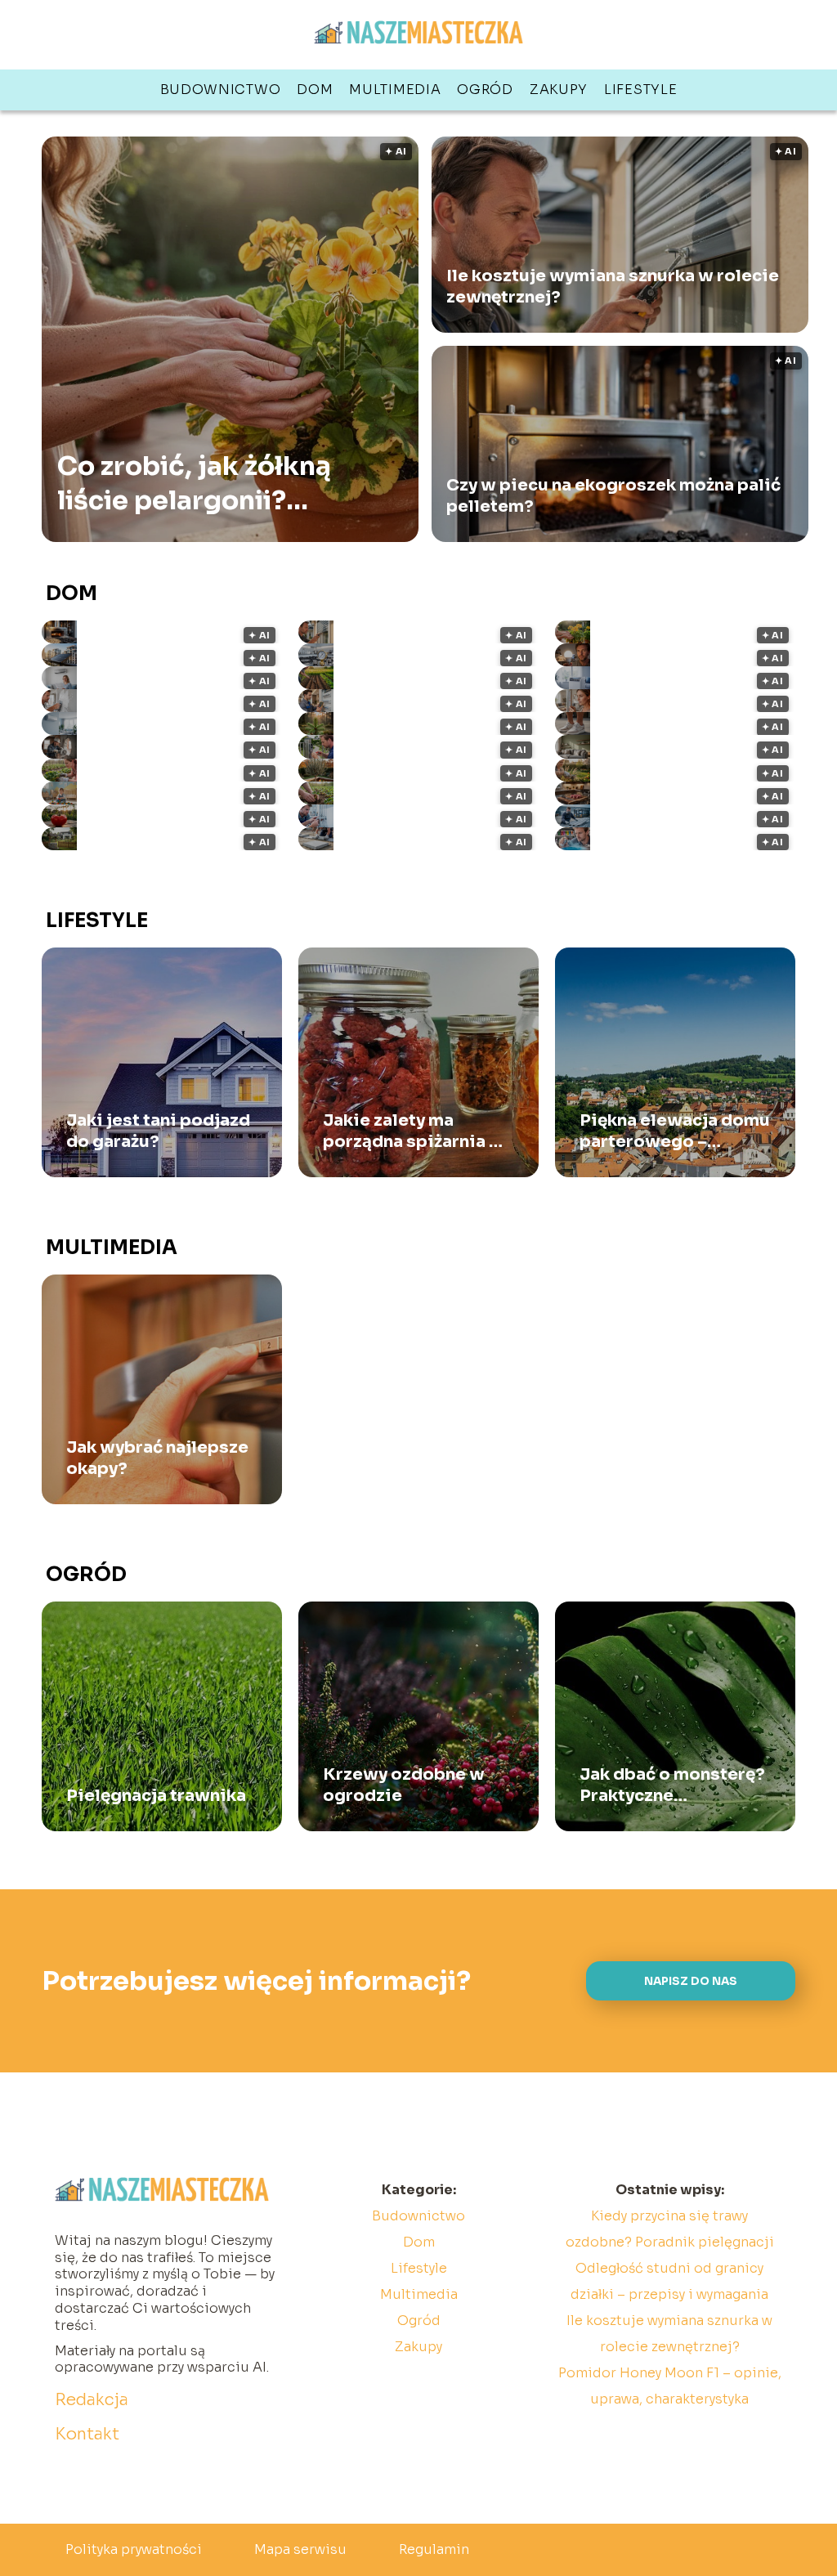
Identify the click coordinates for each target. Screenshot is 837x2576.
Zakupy (559, 90)
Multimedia (395, 90)
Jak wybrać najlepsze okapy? (157, 1458)
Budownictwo (221, 90)
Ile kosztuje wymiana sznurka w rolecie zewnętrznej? (613, 287)
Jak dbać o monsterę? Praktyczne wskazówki (672, 1785)
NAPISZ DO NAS (691, 1981)
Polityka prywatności (134, 2549)
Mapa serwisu (300, 2549)
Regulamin (434, 2549)
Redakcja (92, 2400)
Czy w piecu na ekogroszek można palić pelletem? (613, 496)
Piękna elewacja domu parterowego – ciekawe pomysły (675, 1131)
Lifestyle (640, 90)
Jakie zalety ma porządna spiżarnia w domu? (414, 1131)
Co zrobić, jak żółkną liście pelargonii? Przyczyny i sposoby (194, 484)
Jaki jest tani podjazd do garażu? (158, 1131)
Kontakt (87, 2434)
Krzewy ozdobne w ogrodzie (404, 1785)
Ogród (485, 90)
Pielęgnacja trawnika (156, 1796)
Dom (315, 90)
